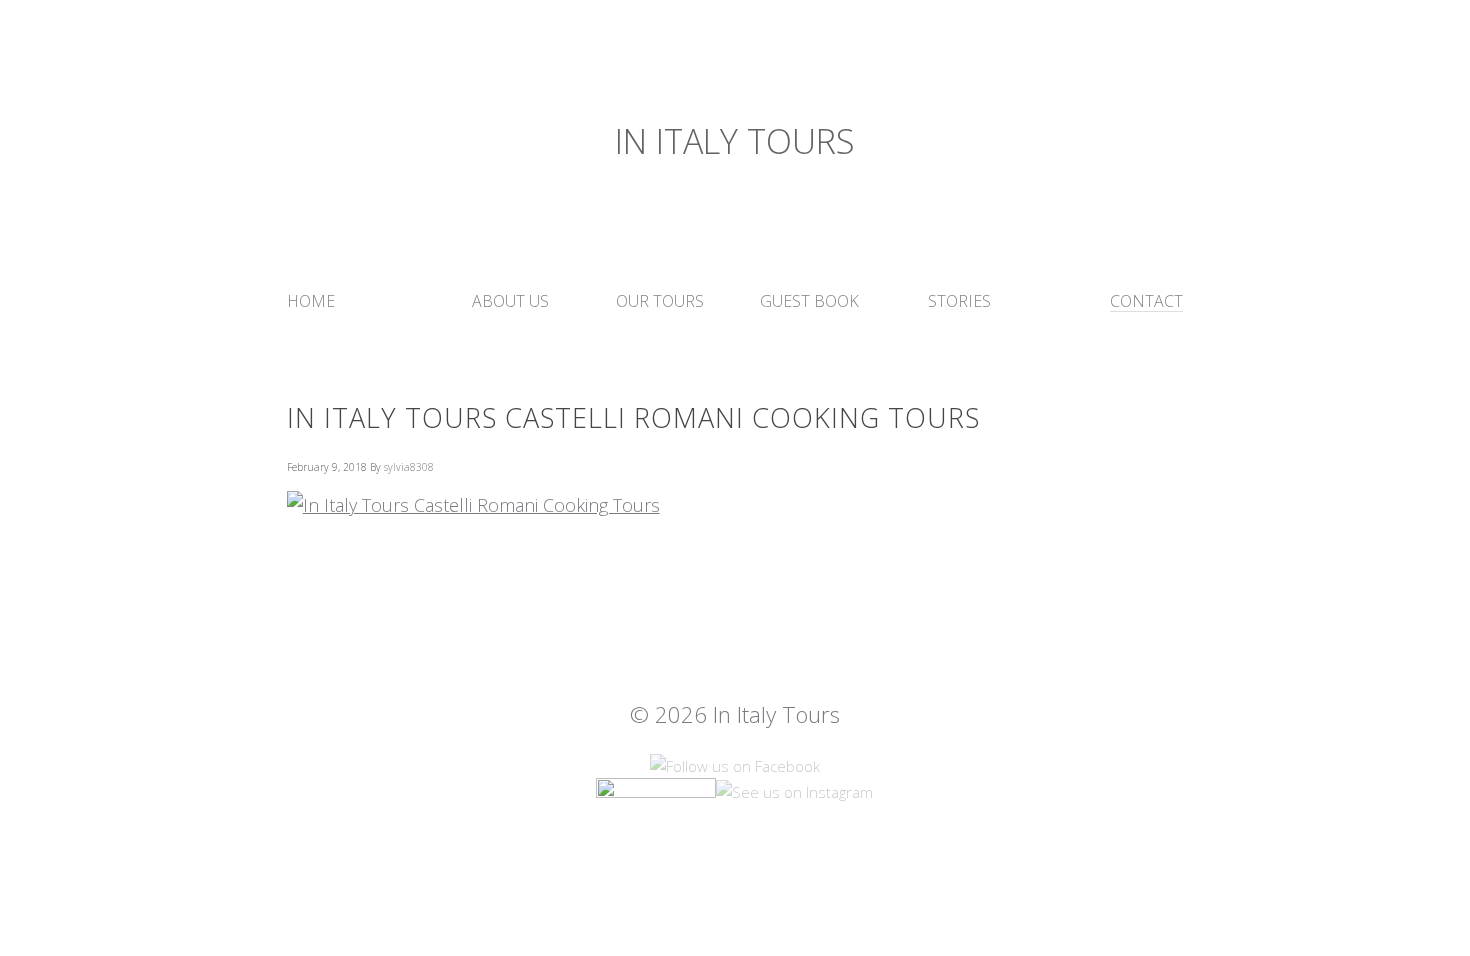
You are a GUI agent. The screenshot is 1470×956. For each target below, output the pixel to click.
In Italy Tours (735, 141)
